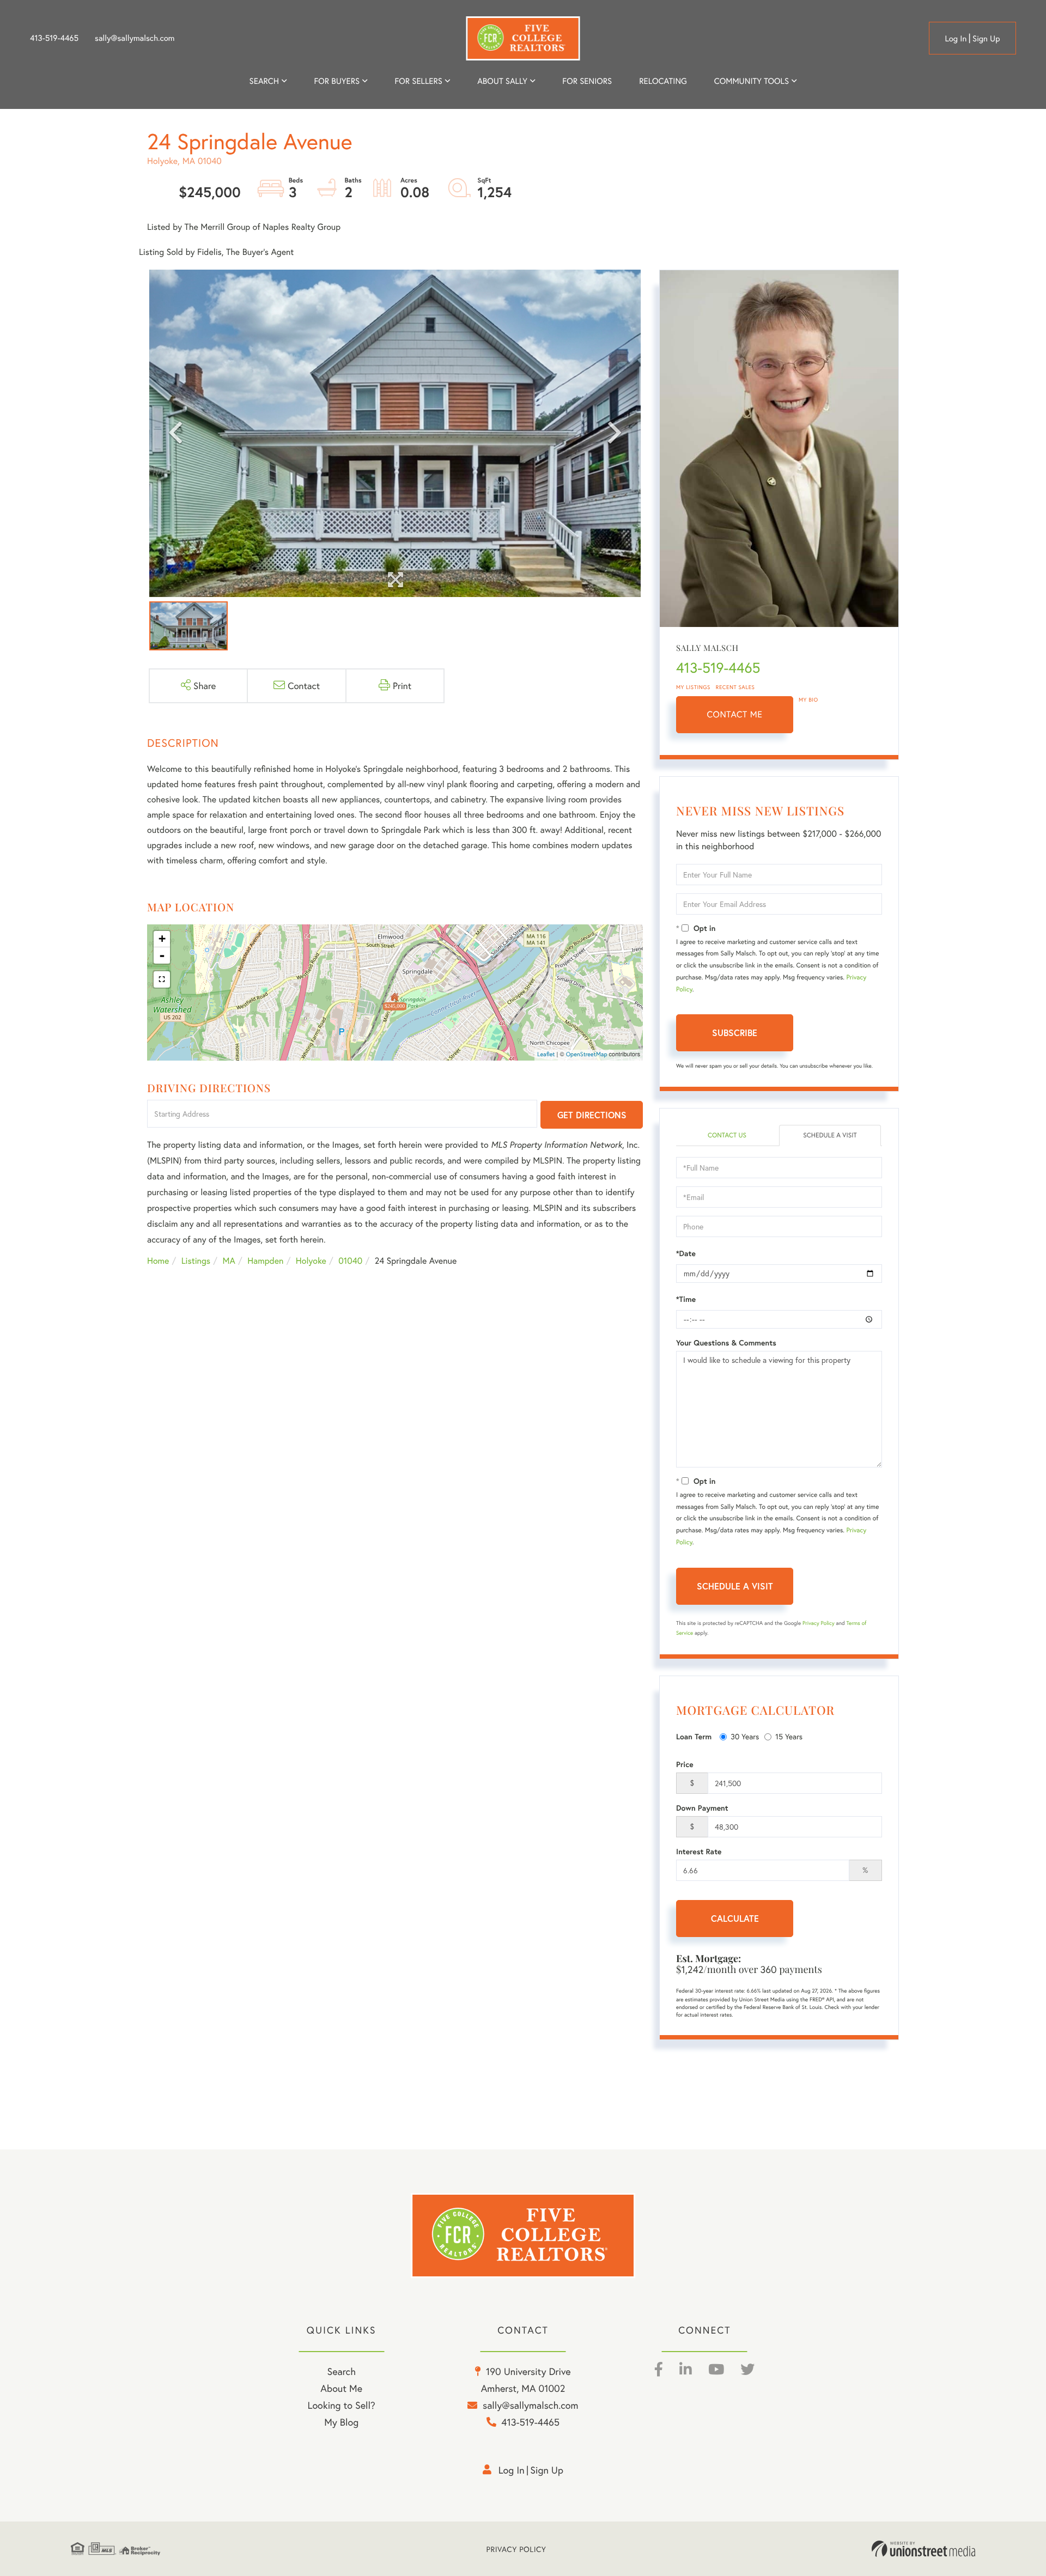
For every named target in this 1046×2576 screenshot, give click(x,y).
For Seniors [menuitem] (587, 81)
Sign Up (986, 39)
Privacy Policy (819, 1623)
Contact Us (727, 1135)
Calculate (735, 1918)
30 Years (745, 1736)
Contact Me (735, 714)
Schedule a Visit (830, 1135)
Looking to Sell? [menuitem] (342, 2405)
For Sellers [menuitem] (418, 81)
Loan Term (694, 1737)
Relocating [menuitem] (663, 81)
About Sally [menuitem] (502, 81)
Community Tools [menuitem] (752, 81)
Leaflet (546, 1055)
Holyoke (311, 1261)
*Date (686, 1253)
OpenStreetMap (587, 1055)
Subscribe (735, 1033)
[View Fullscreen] (162, 979)
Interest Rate (699, 1852)
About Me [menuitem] (341, 2388)
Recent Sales (735, 687)
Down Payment (702, 1808)
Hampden (265, 1261)
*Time (686, 1299)
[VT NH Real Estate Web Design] (923, 2549)
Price (685, 1764)
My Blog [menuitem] (341, 2422)
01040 (350, 1261)
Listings (196, 1261)
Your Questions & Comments (726, 1343)
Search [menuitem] (264, 81)
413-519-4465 (54, 38)
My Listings (693, 687)
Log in (956, 39)
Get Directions (592, 1115)
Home (158, 1261)
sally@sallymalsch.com (135, 38)
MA (229, 1261)
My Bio (808, 700)
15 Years (789, 1736)
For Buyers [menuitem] (337, 81)
